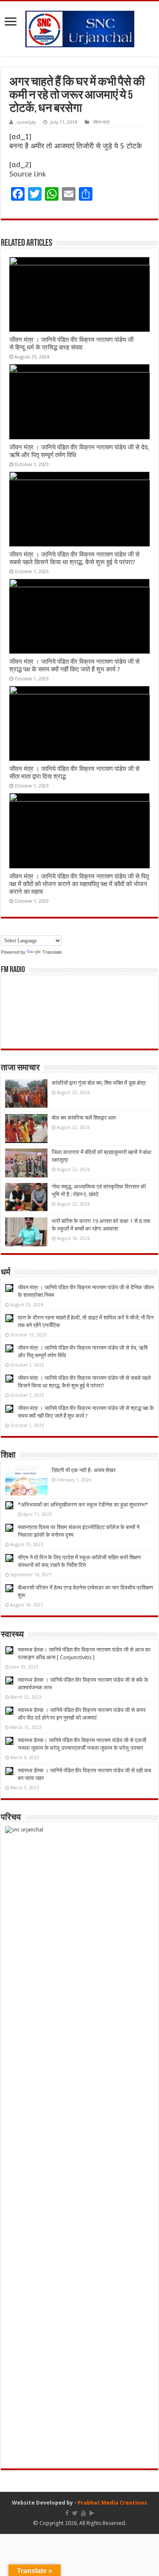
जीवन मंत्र (101, 122)
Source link (28, 174)
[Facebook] (67, 2513)
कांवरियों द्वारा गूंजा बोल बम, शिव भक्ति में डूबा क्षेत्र (99, 1083)
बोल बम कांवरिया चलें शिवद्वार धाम (84, 1118)
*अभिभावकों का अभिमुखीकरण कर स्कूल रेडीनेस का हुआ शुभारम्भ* (83, 1505)
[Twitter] (75, 2513)
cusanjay (26, 122)
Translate (52, 952)
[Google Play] (92, 2513)
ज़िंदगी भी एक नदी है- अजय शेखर (84, 1470)
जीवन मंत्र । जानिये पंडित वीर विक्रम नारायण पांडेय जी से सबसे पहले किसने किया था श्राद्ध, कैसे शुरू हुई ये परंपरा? (74, 558)
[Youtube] (84, 2513)
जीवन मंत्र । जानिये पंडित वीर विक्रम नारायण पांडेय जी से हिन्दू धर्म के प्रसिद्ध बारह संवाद (71, 344)
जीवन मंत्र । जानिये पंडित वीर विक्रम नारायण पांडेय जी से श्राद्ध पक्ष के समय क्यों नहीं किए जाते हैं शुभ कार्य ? (74, 665)
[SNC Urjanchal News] (80, 27)
